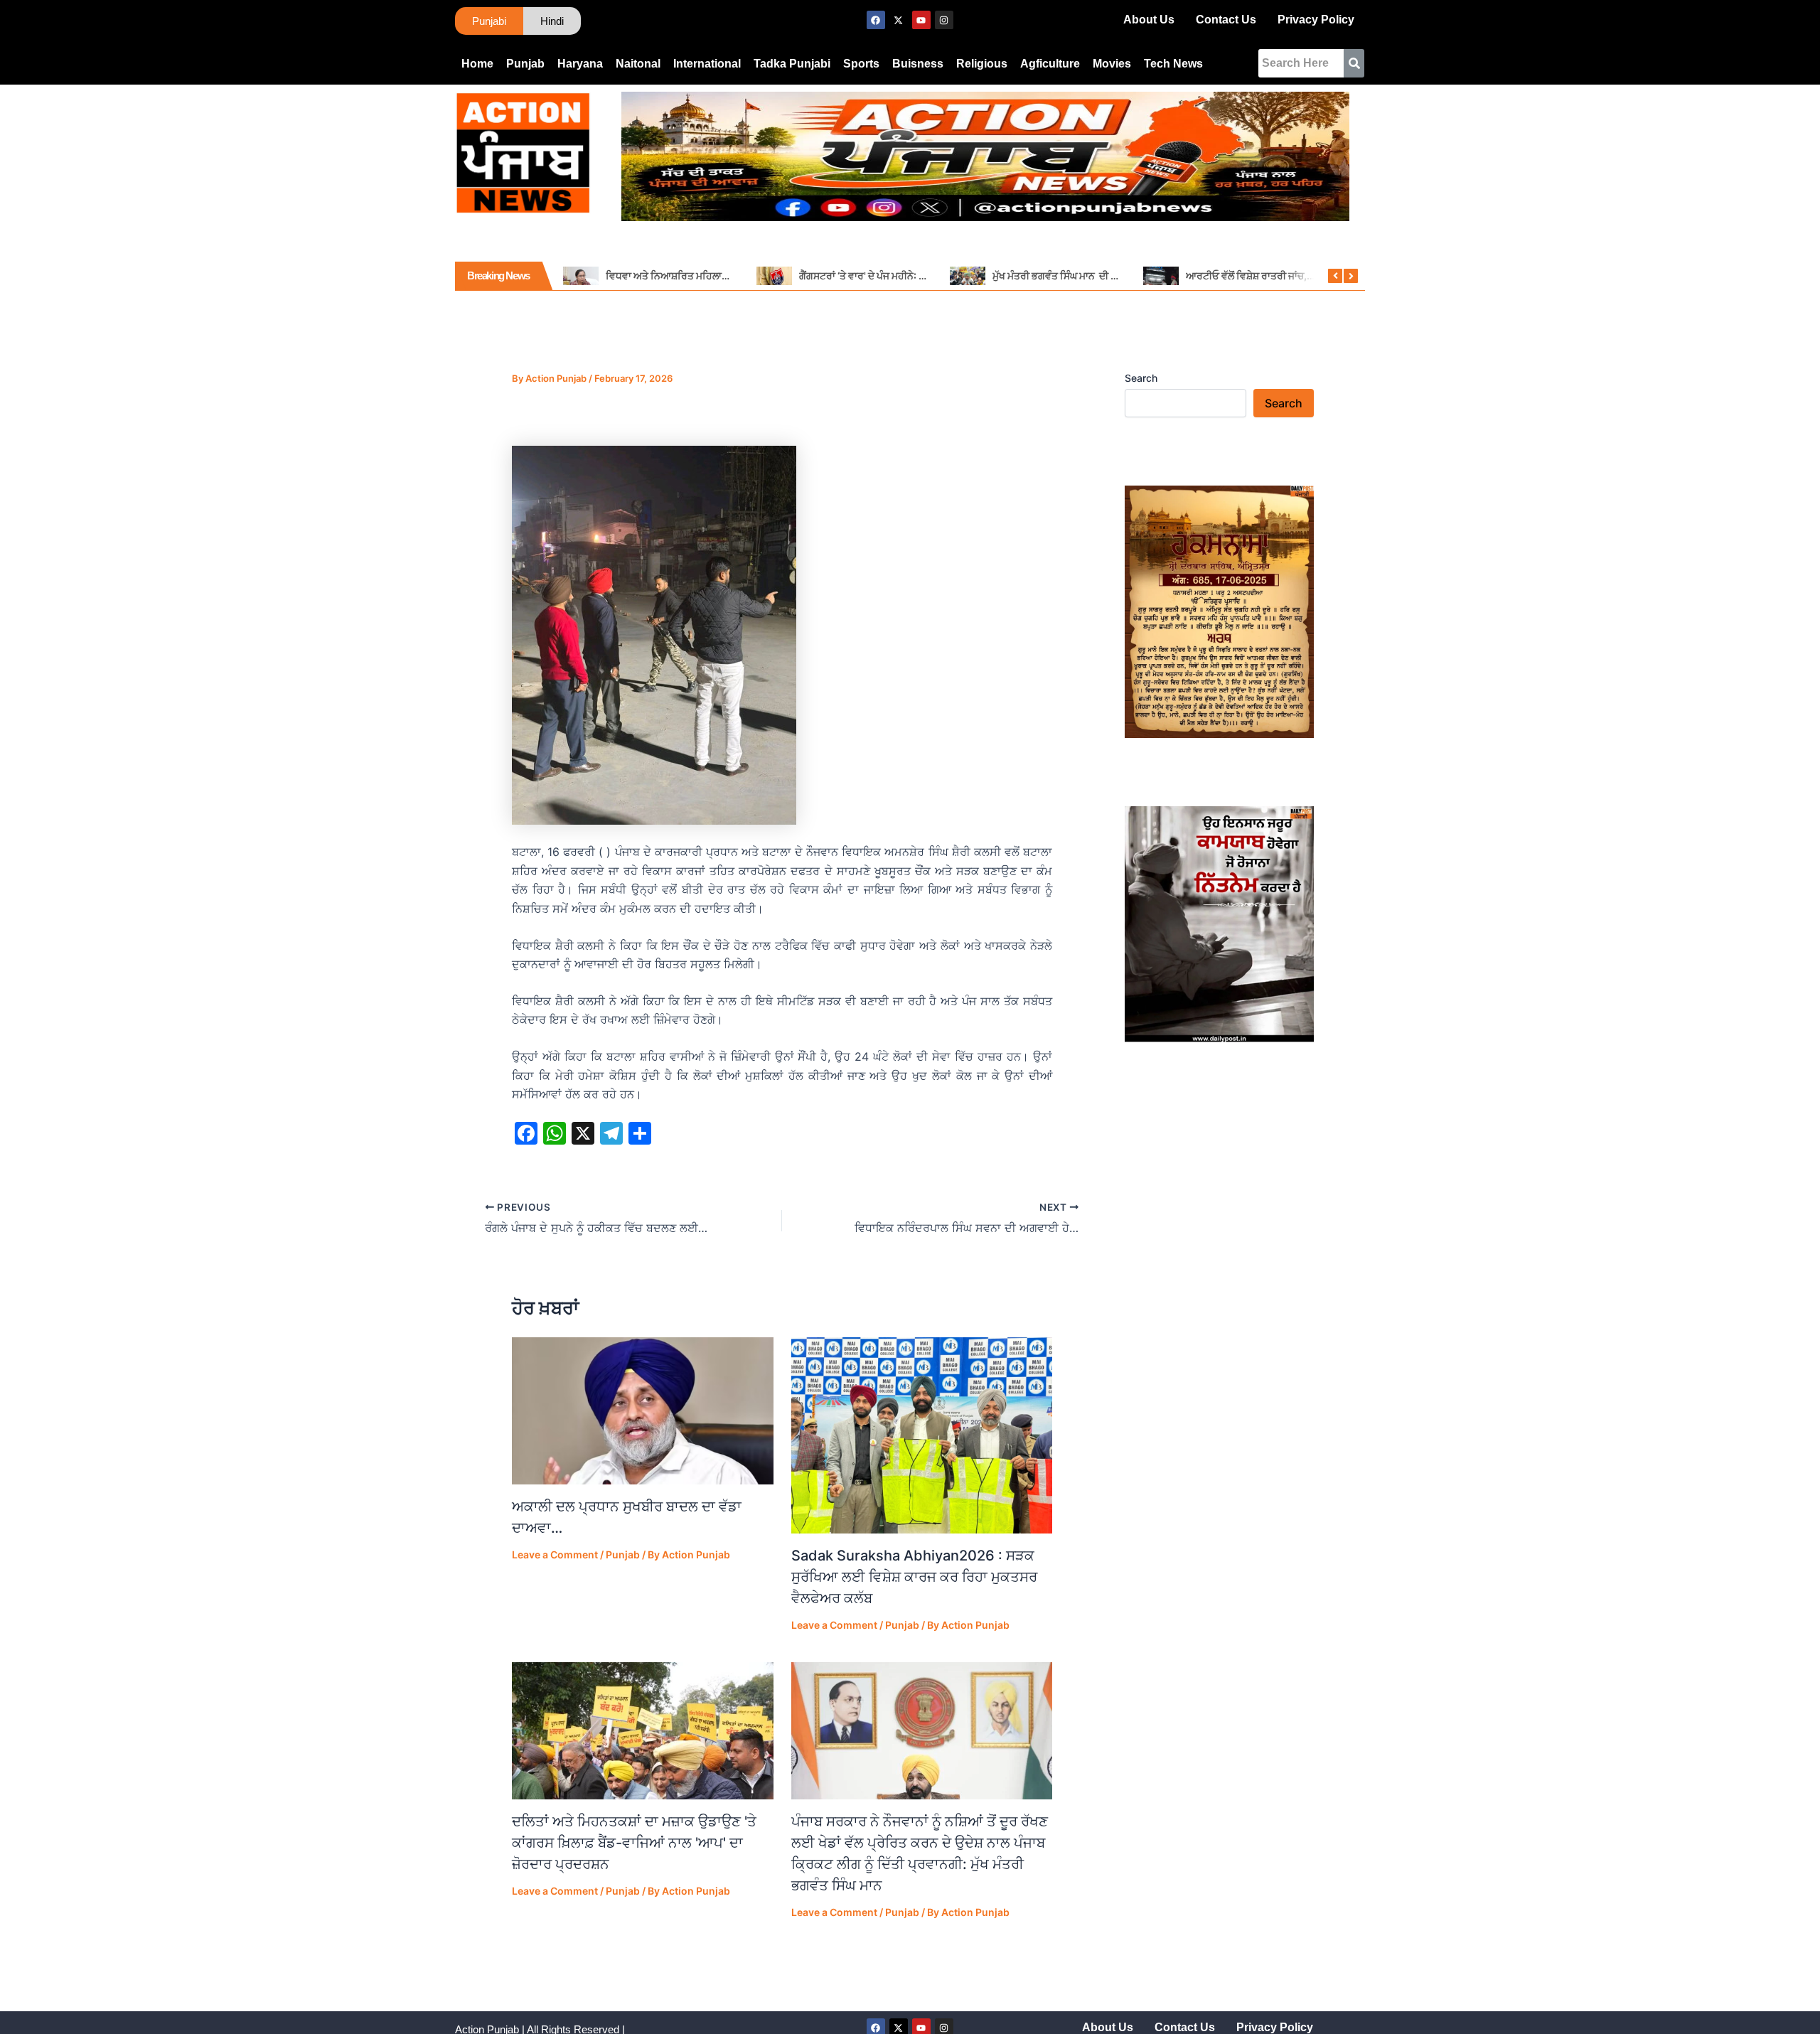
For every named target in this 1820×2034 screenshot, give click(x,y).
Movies (1112, 64)
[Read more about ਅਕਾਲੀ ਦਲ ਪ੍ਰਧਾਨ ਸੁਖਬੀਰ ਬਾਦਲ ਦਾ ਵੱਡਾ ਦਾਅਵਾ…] (643, 1411)
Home (477, 64)
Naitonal (638, 64)
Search (1141, 378)
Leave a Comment (555, 1554)
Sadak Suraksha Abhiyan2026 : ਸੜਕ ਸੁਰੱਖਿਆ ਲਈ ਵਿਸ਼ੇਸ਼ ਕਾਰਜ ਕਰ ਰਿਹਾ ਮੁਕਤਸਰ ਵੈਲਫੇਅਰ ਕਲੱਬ (914, 1577)
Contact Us (1226, 20)
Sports (861, 64)
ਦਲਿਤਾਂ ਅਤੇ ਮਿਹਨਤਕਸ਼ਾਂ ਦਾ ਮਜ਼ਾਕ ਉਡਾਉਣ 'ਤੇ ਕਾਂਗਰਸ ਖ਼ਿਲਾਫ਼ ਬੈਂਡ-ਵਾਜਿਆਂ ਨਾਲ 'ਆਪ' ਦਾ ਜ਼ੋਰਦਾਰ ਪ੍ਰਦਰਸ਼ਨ (634, 1843)
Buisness (918, 64)
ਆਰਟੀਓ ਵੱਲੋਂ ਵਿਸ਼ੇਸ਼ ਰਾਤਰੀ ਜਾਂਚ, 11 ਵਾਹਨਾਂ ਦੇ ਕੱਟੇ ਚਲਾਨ (1290, 275)
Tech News (1173, 64)
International (707, 64)
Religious (982, 64)
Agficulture (1050, 64)
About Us (1149, 20)
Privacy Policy (1316, 20)
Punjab (525, 64)
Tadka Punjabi (792, 64)
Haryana (580, 64)
